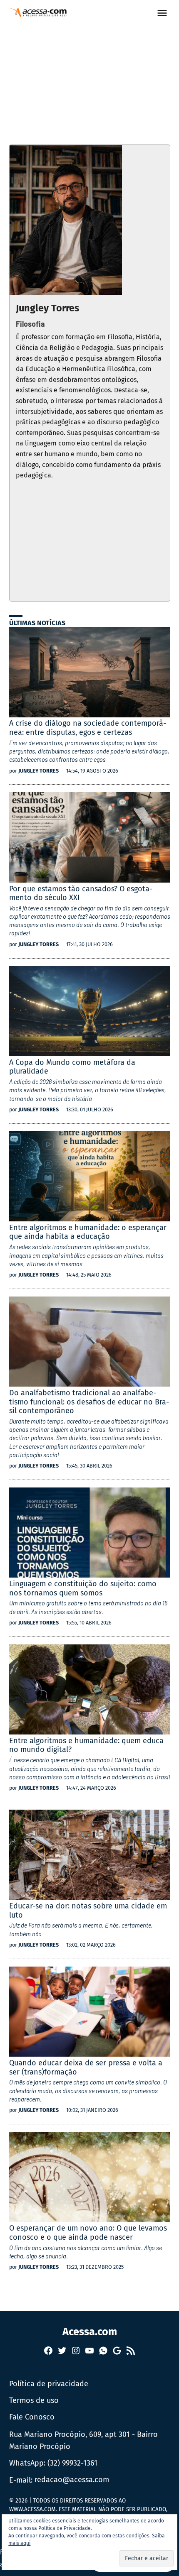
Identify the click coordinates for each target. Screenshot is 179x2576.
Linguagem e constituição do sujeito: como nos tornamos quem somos (83, 1588)
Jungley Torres (39, 771)
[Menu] (163, 13)
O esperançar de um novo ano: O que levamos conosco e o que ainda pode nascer (88, 2233)
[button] (147, 2558)
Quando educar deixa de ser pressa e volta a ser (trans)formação (86, 2067)
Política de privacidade (49, 2384)
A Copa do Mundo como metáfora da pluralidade (72, 1067)
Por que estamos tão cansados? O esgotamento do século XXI (81, 893)
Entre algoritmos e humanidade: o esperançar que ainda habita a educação (88, 1232)
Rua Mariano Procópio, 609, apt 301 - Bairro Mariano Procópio (83, 2440)
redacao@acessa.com (72, 2480)
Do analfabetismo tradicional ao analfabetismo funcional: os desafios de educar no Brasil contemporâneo (89, 1402)
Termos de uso (34, 2400)
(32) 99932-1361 (72, 2463)
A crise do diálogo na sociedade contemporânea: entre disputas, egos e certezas (88, 728)
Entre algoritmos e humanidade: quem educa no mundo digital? (86, 1745)
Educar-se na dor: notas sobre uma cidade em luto (88, 1911)
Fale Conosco (32, 2417)
